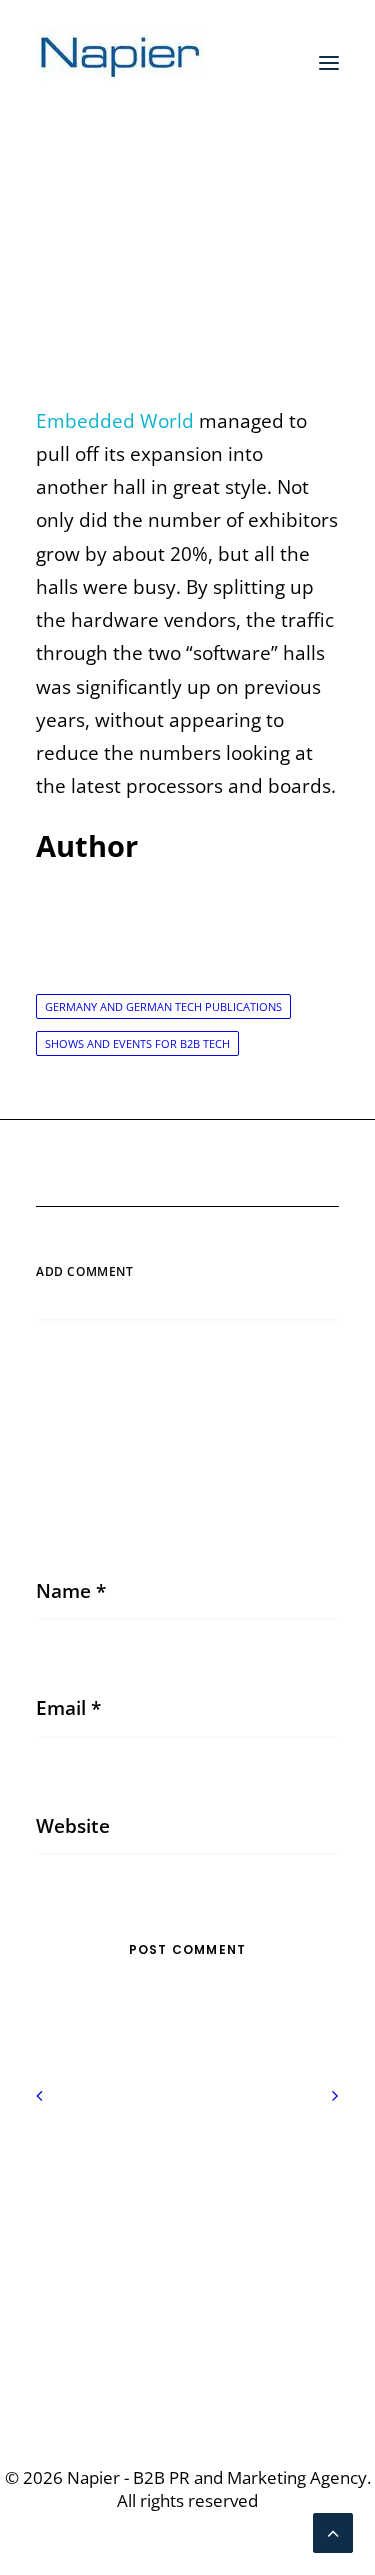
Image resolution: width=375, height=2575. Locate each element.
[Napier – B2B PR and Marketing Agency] (121, 63)
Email (68, 1708)
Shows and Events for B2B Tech (137, 1043)
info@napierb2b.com (188, 2350)
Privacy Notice (187, 2178)
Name (71, 1591)
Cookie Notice (188, 2211)
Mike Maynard (224, 265)
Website (73, 1826)
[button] (329, 63)
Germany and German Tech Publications (163, 1006)
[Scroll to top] (333, 2531)
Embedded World (115, 421)
